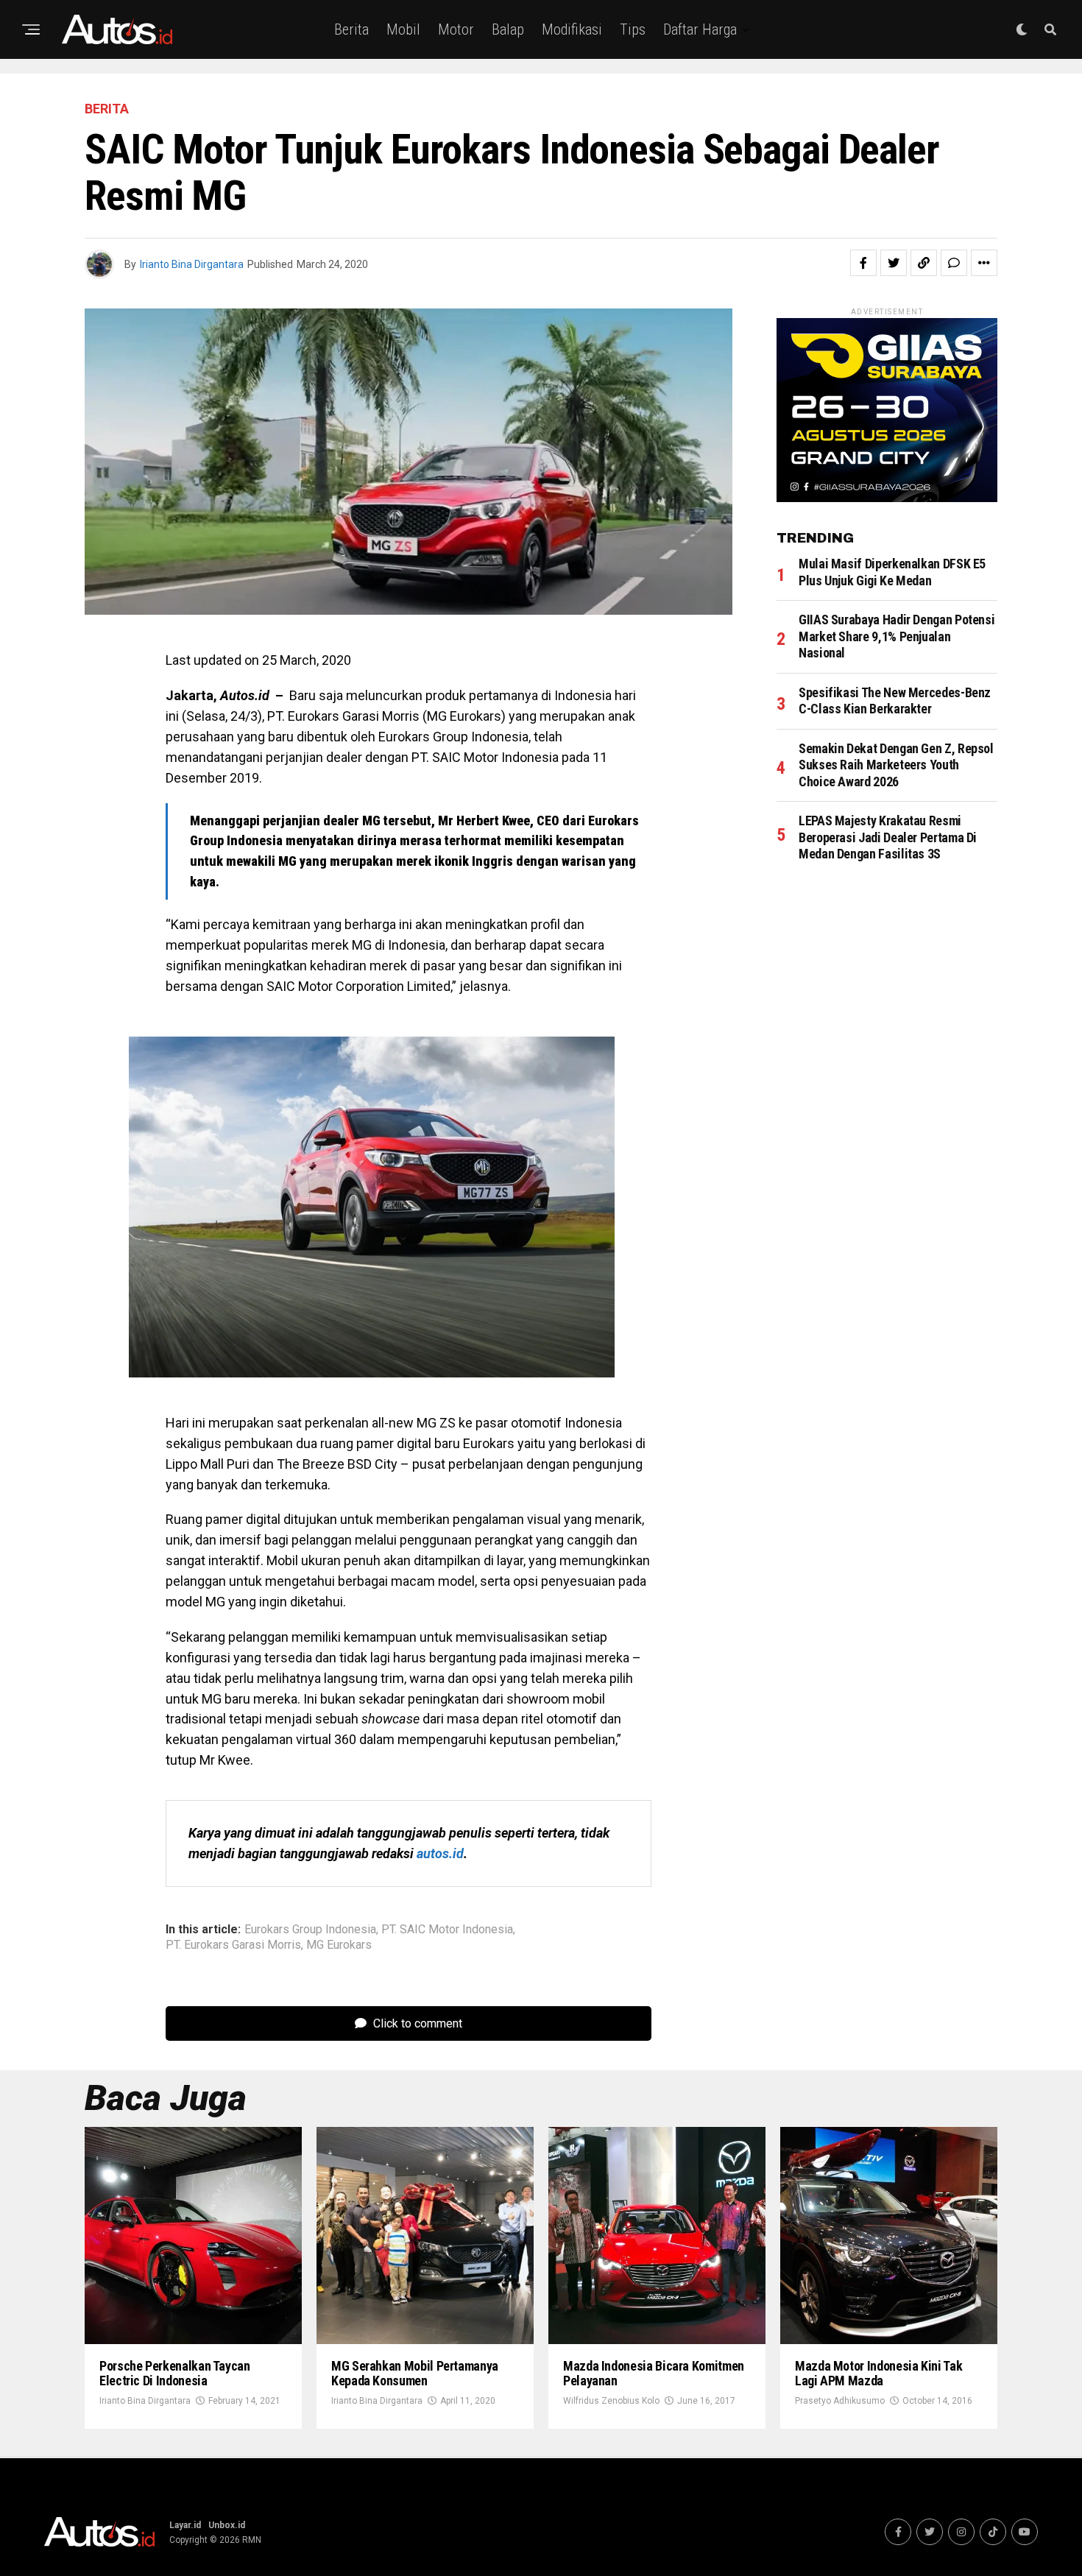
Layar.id (185, 2525)
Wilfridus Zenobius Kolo (611, 2401)
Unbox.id (227, 2525)
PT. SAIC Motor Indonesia (447, 1930)
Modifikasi (572, 29)
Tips (633, 29)
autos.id (440, 1853)
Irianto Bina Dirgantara (192, 264)
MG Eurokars (339, 1945)
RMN (252, 2540)
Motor (456, 29)
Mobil (403, 29)
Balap (508, 29)
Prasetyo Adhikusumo (840, 2401)
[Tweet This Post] (894, 263)
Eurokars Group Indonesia (310, 1930)
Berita (351, 29)
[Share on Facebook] (863, 263)
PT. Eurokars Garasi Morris (233, 1945)
